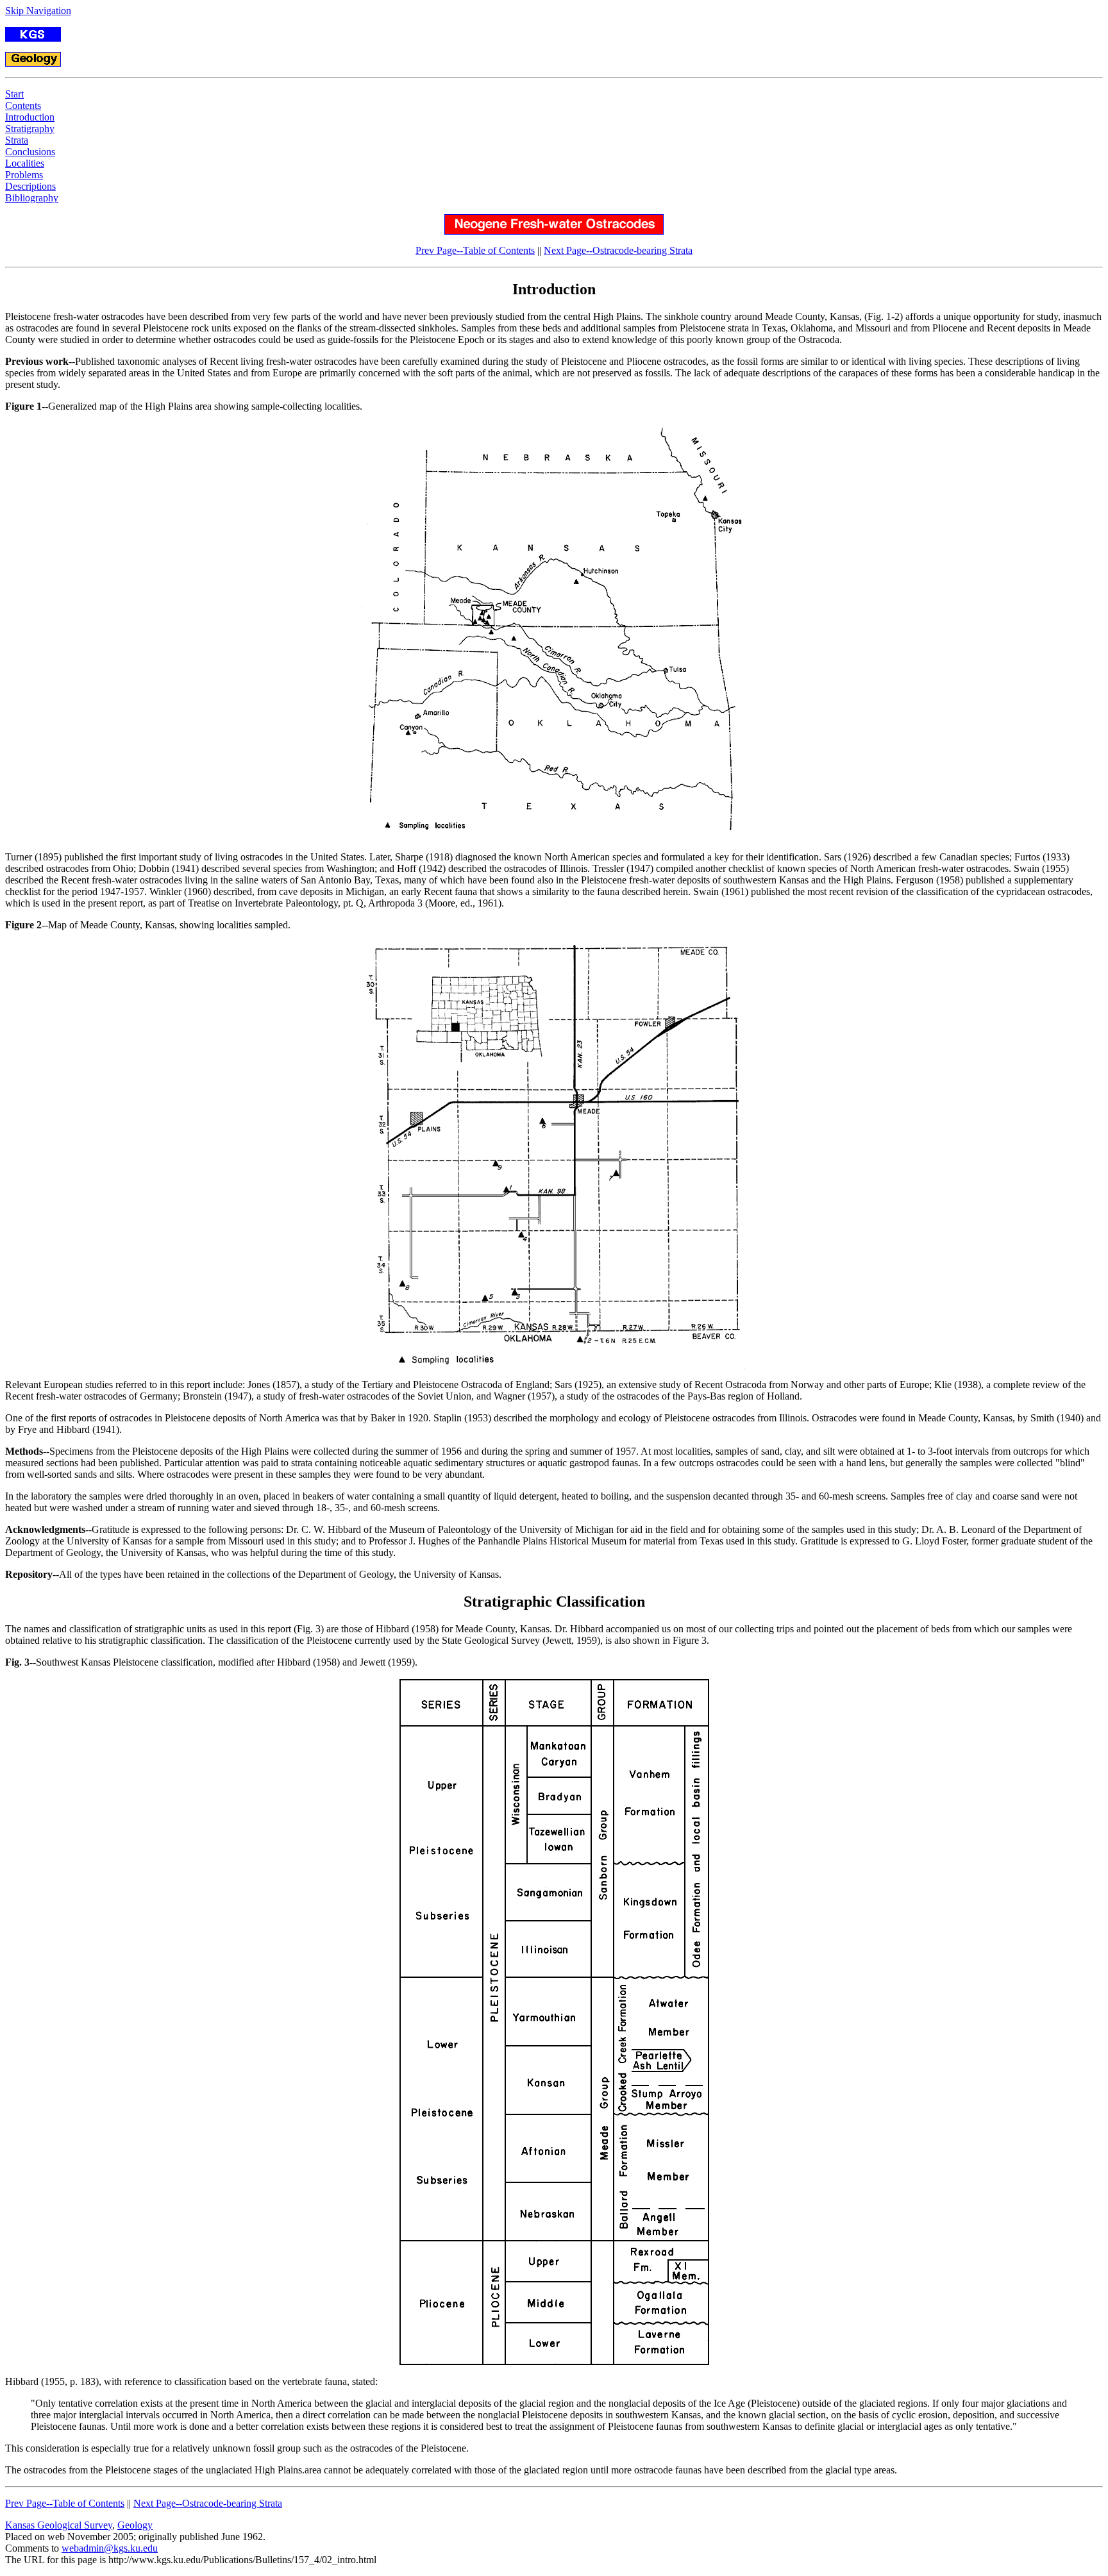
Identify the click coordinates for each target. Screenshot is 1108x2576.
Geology (135, 2525)
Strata (17, 140)
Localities (25, 163)
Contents (23, 105)
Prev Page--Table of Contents (475, 250)
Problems (24, 175)
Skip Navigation (38, 11)
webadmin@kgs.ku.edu (110, 2548)
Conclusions (30, 152)
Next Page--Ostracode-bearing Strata (618, 250)
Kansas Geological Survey (59, 2525)
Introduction (30, 117)
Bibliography (32, 198)
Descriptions (30, 186)
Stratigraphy (30, 129)
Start (14, 94)
